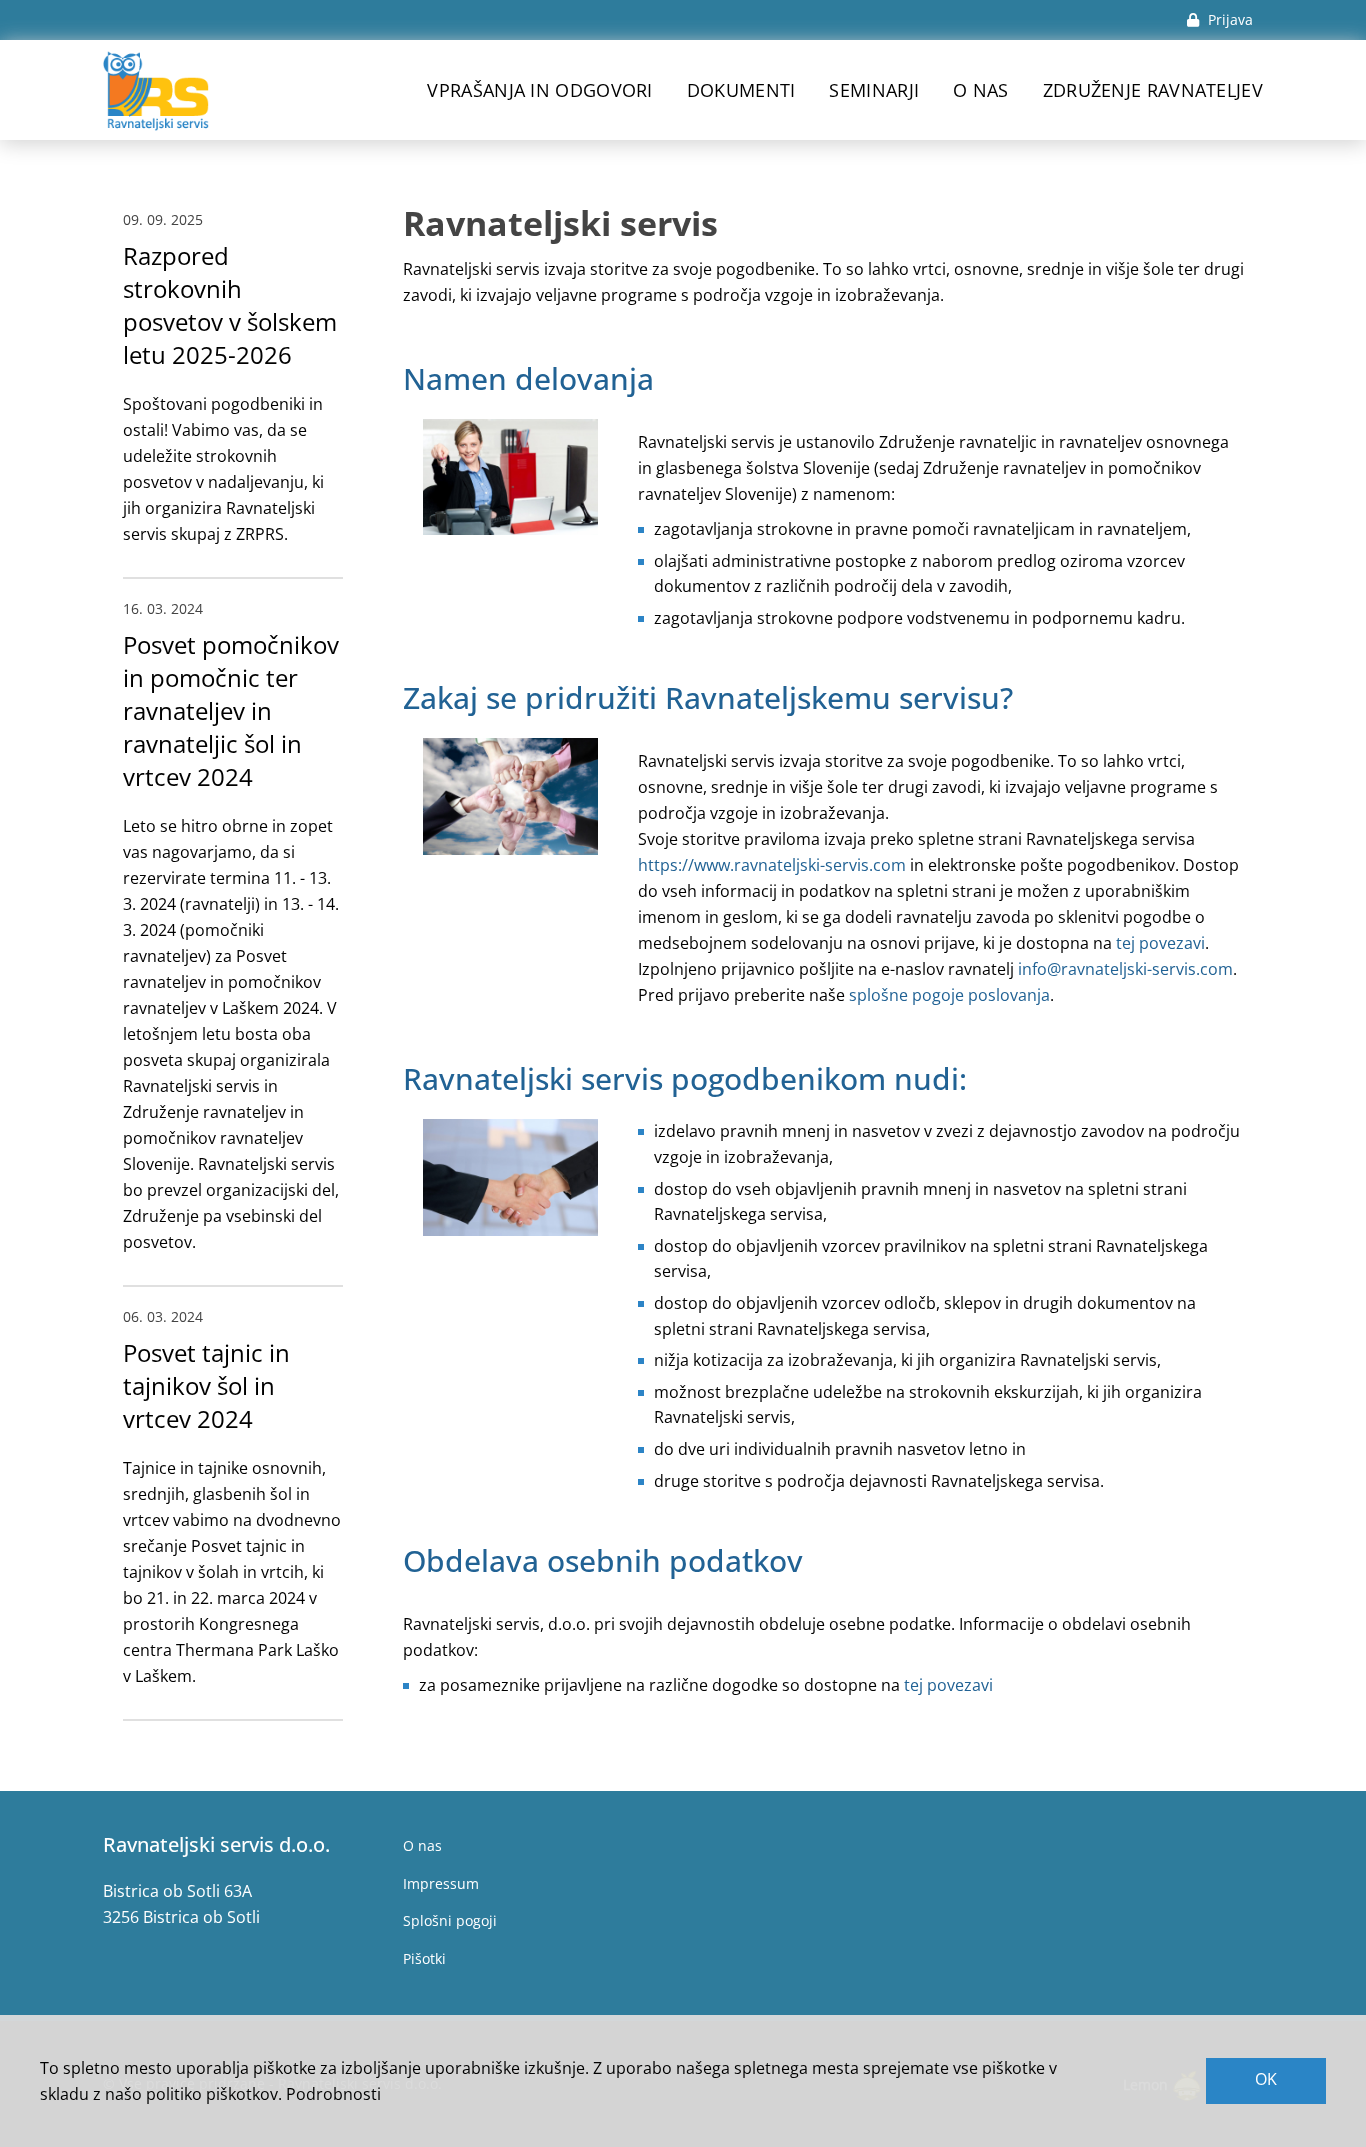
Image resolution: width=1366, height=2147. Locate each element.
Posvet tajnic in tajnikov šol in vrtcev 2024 (206, 1385)
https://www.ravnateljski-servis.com (772, 865)
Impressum (441, 1883)
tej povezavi (1160, 943)
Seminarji (874, 90)
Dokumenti (741, 90)
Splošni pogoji (450, 1920)
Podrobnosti (333, 2094)
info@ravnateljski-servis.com (1125, 969)
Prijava (1228, 19)
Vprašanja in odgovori (539, 90)
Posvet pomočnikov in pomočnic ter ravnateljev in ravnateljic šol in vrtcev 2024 (231, 710)
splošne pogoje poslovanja (949, 995)
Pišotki (424, 1958)
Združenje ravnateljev (1153, 90)
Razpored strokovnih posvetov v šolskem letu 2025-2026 (230, 305)
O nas (981, 90)
